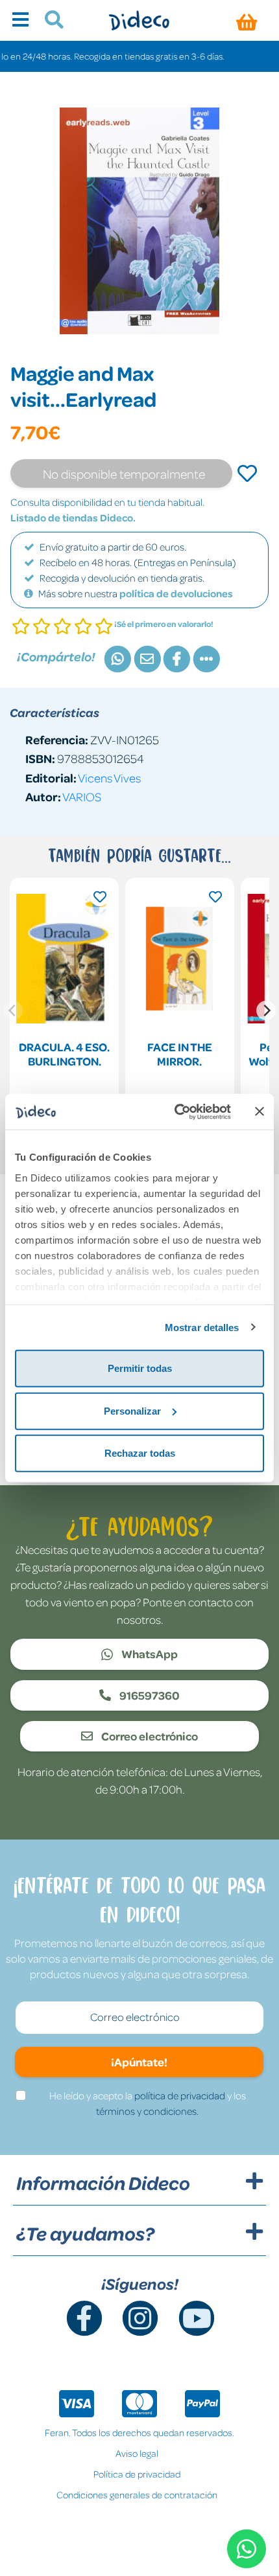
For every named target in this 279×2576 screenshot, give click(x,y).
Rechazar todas (140, 1453)
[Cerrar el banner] (260, 1111)
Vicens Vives (109, 778)
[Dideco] (139, 20)
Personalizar (132, 1410)
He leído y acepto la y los (148, 2103)
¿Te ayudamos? (85, 2233)
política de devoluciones (176, 593)
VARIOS (82, 796)
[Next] (266, 1010)
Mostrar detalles (202, 1327)
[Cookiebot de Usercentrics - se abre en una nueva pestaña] (176, 1111)
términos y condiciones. (147, 2111)
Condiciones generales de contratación (137, 2494)
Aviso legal (137, 2453)
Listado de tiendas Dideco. (73, 518)
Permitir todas (140, 1368)
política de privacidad (180, 2095)
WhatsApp (149, 1654)
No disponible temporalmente (124, 473)
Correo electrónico (149, 1736)
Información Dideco (103, 2183)
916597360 (149, 1695)
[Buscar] (49, 21)
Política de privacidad (137, 2474)
